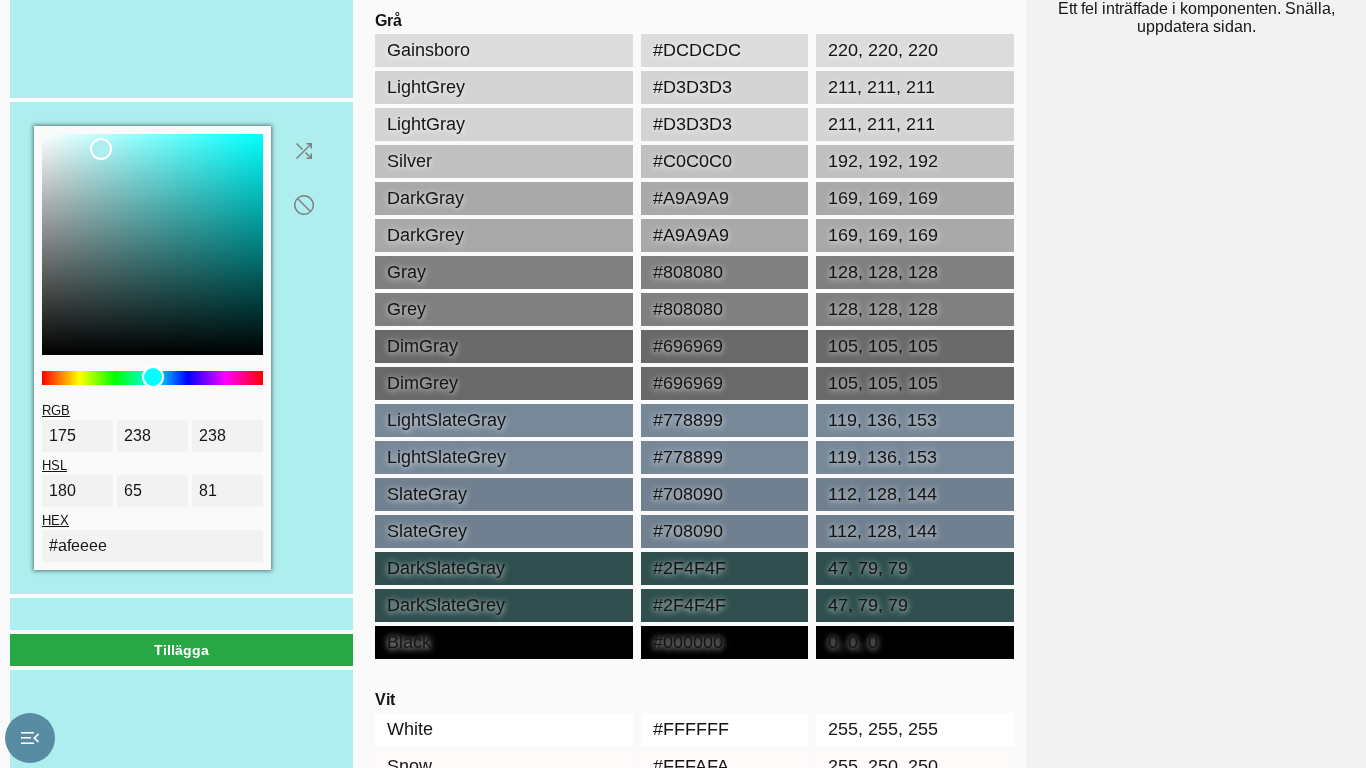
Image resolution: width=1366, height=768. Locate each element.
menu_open (30, 738)
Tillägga (181, 650)
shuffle (304, 151)
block (304, 205)
